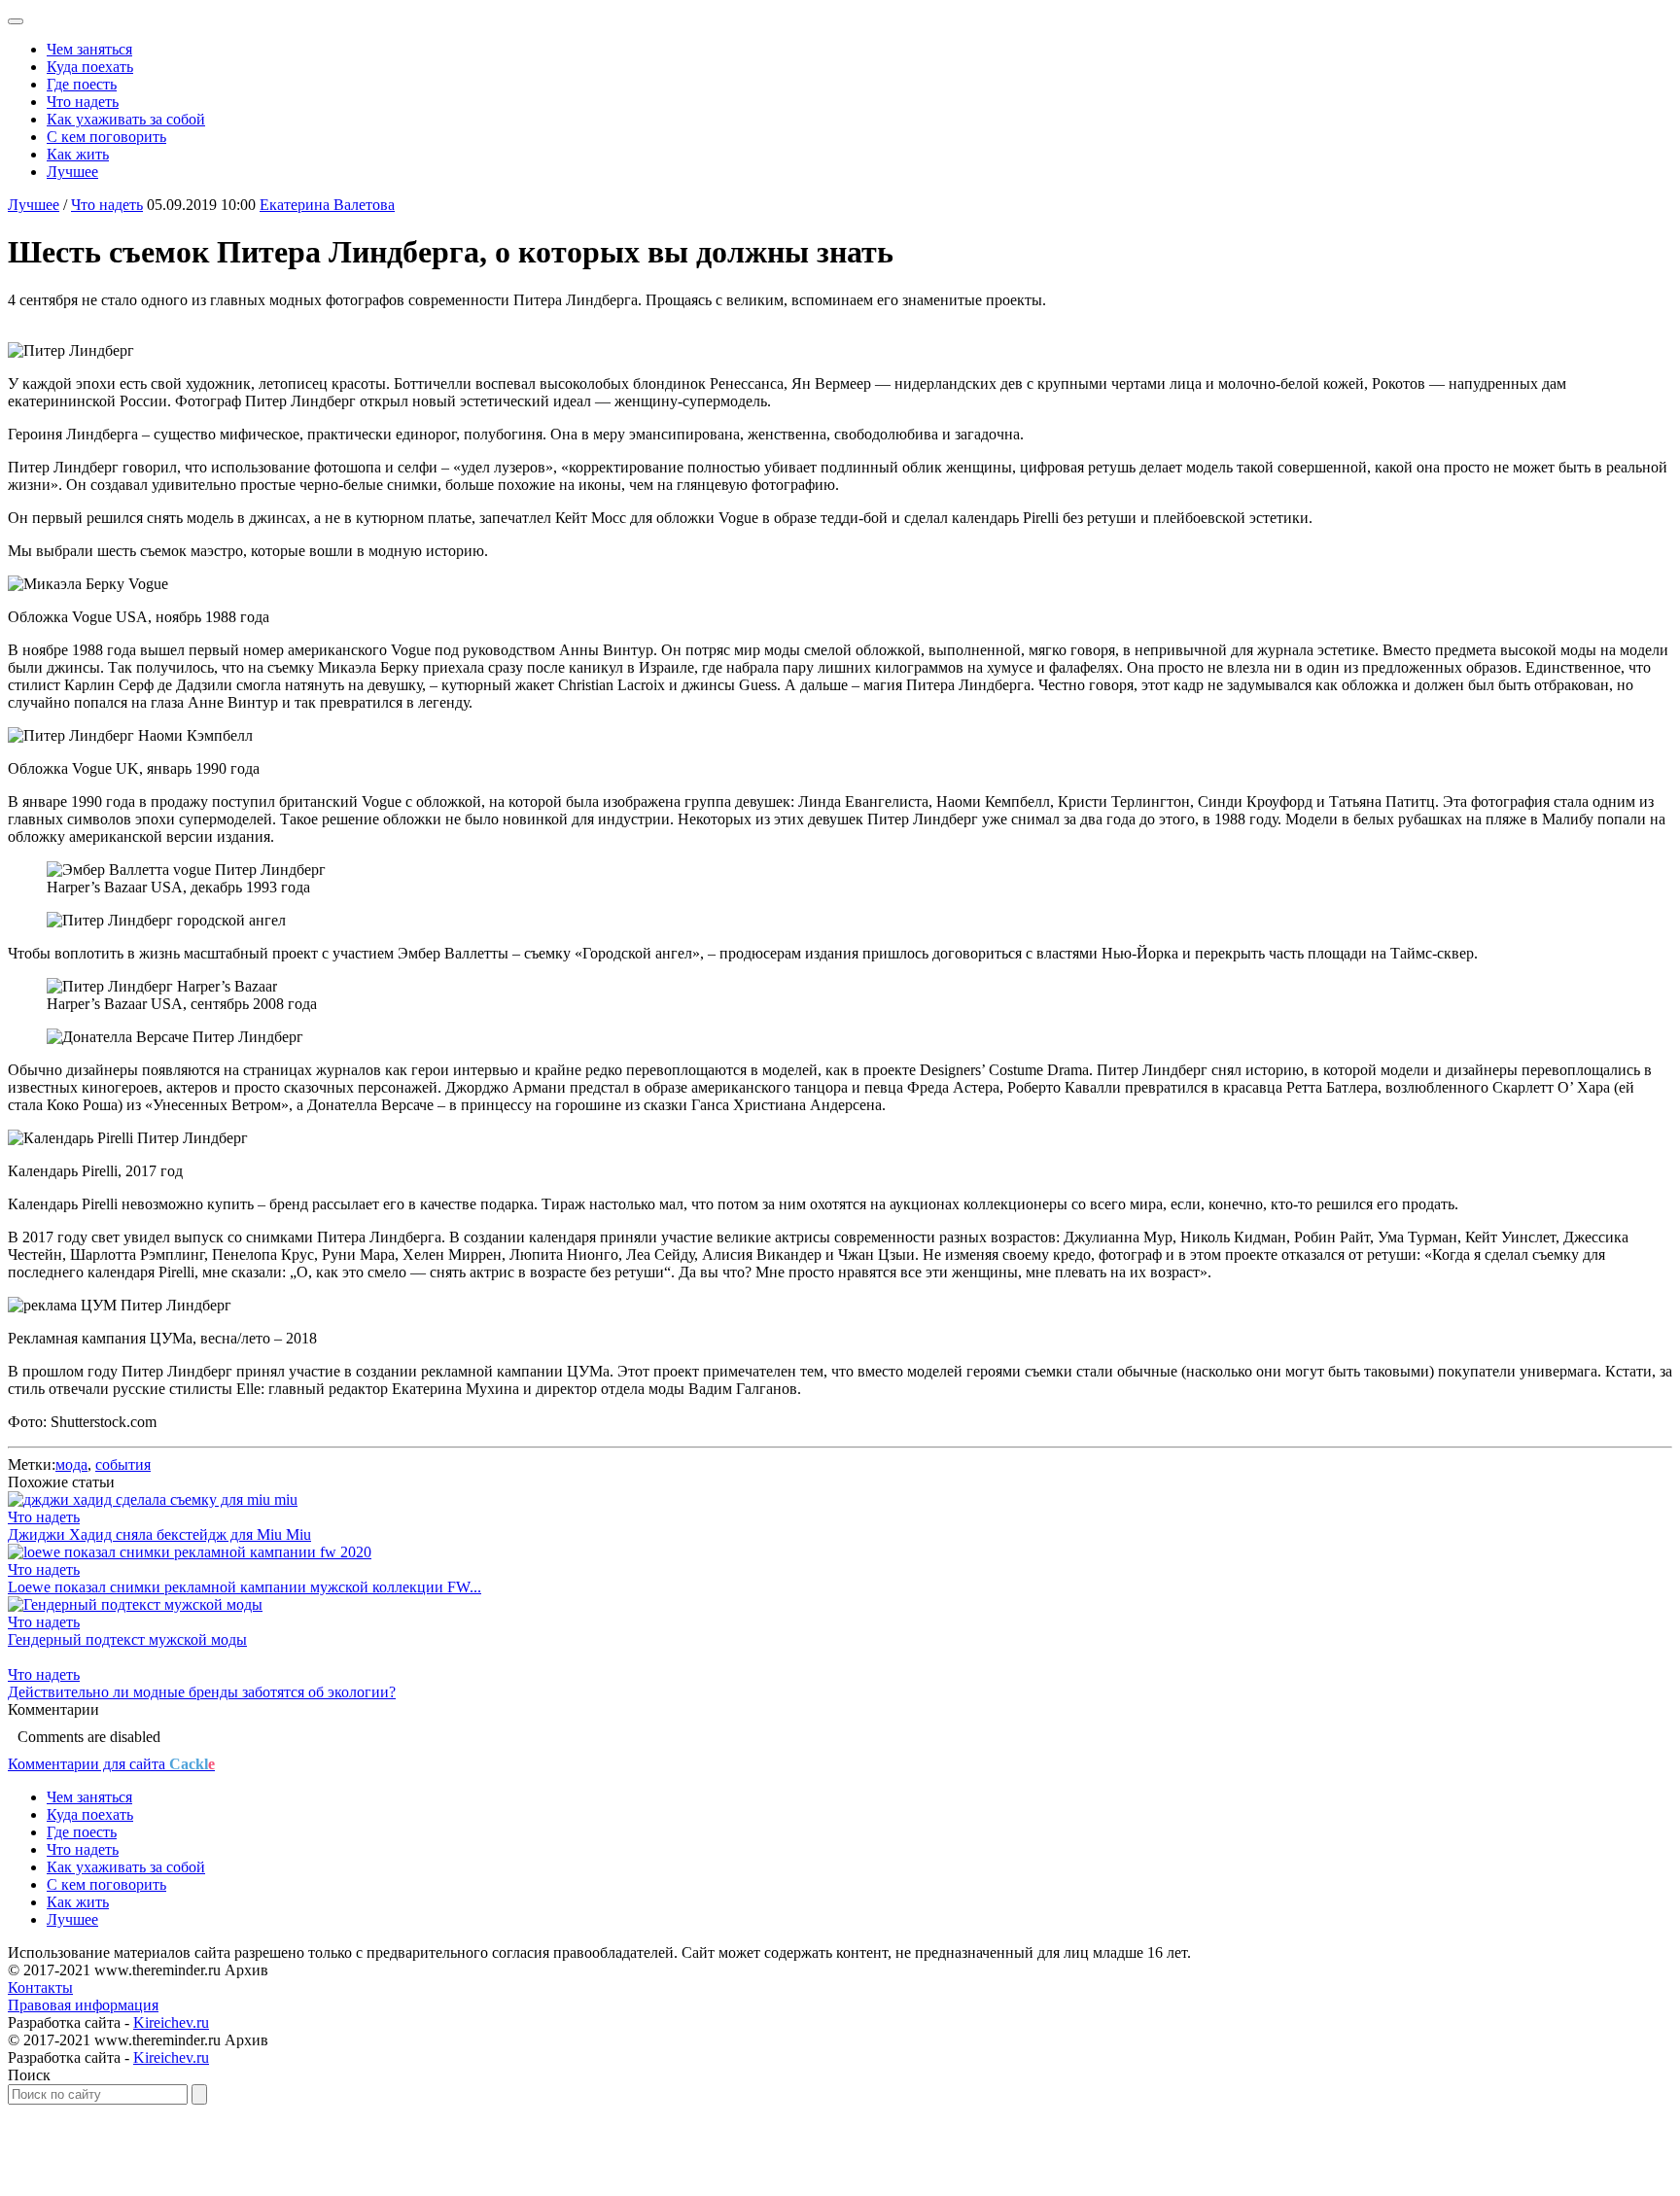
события (123, 1464)
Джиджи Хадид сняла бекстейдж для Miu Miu (159, 1534)
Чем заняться (89, 49)
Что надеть (83, 102)
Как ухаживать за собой (126, 119)
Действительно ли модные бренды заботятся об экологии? (202, 1692)
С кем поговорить (106, 137)
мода (71, 1464)
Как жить (78, 154)
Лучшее (72, 172)
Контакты (40, 1987)
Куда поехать (90, 67)
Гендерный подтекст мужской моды (127, 1639)
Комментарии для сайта (111, 1764)
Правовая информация (83, 2005)
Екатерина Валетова (327, 205)
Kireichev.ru (171, 2022)
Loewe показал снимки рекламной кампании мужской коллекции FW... (245, 1587)
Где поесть (82, 84)
